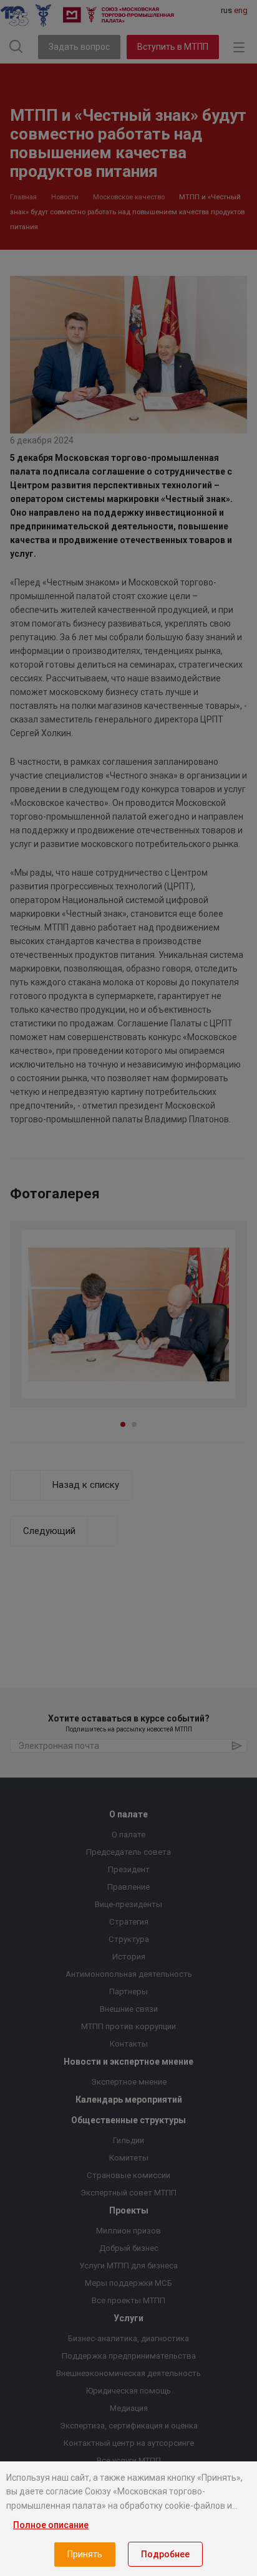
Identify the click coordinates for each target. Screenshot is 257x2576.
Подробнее (165, 2554)
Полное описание (51, 2525)
